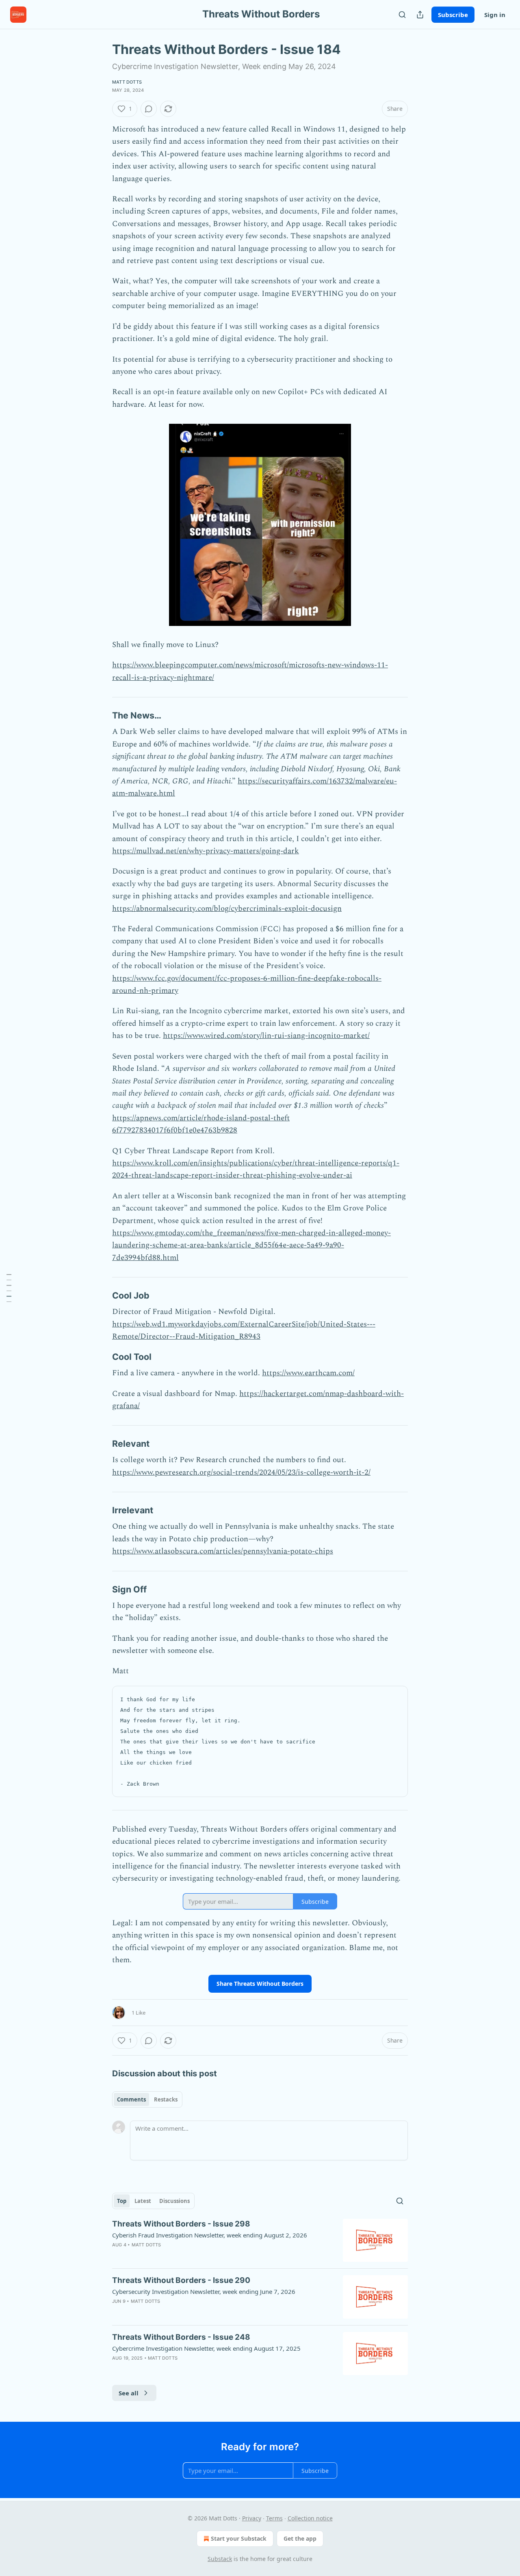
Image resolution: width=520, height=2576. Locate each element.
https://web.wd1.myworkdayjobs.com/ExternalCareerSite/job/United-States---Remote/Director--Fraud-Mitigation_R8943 (244, 1330)
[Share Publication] (420, 15)
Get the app (300, 2538)
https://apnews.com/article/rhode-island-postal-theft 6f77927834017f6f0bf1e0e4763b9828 (201, 1124)
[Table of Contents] (9, 1288)
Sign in (495, 15)
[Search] (402, 15)
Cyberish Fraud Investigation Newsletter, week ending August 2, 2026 (210, 2235)
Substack (220, 2559)
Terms (274, 2518)
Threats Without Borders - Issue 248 (181, 2337)
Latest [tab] (143, 2201)
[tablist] (147, 2099)
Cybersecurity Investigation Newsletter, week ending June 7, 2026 (204, 2291)
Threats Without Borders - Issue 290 (181, 2280)
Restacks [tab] (166, 2099)
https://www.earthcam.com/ (308, 1373)
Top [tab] (122, 2201)
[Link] (101, 716)
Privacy (252, 2518)
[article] (260, 2241)
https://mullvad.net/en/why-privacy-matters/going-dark (206, 851)
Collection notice (310, 2518)
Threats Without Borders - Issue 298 (181, 2224)
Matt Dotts (127, 82)
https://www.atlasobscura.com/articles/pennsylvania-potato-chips (223, 1551)
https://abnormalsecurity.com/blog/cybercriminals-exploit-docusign (227, 909)
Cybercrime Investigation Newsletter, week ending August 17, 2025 (206, 2348)
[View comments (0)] (149, 109)
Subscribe (453, 15)
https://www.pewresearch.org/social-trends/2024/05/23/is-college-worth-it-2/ (241, 1472)
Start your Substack (239, 2538)
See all (129, 2393)
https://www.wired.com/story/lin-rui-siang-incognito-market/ (266, 1036)
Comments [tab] (131, 2099)
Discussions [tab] (174, 2201)
